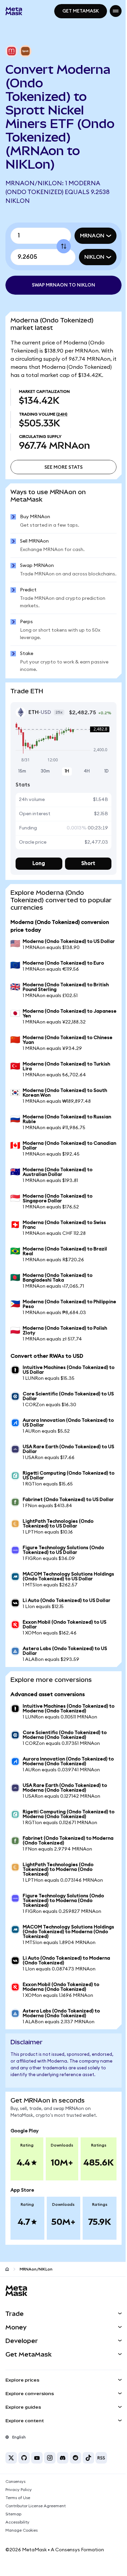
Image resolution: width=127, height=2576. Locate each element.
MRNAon (87, 236)
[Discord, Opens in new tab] (63, 2505)
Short (84, 890)
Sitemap (13, 2561)
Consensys (15, 2529)
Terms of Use (18, 2545)
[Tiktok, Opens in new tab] (88, 2505)
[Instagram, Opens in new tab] (50, 2505)
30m (44, 797)
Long (38, 890)
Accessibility (17, 2570)
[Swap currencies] (61, 246)
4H (83, 797)
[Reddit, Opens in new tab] (76, 2505)
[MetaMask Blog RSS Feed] (101, 2505)
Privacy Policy (19, 2537)
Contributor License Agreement (36, 2553)
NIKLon (89, 257)
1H (64, 797)
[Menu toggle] (111, 11)
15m (22, 797)
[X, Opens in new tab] (11, 2505)
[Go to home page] (7, 2316)
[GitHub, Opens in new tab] (24, 2505)
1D (101, 797)
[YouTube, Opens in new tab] (37, 2505)
